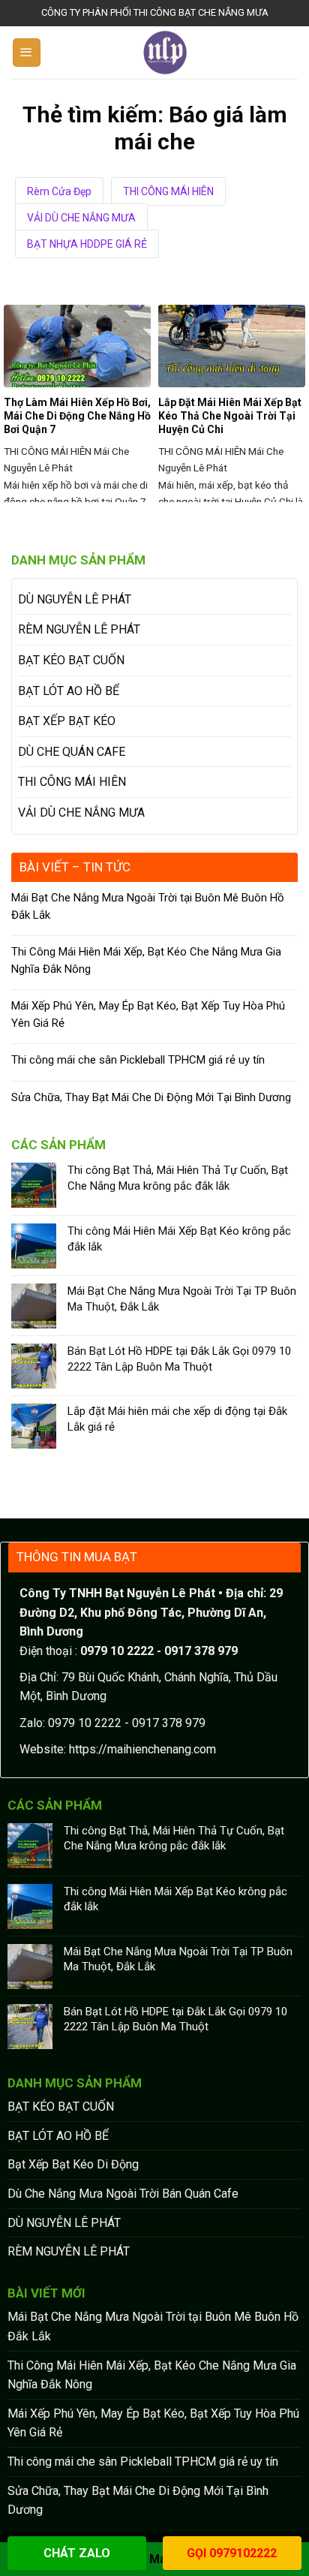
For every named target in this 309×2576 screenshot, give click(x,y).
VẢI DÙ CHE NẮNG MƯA (81, 218)
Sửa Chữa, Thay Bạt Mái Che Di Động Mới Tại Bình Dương (151, 1097)
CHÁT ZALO (77, 2553)
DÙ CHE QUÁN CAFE (72, 752)
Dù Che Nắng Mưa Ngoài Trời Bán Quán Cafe (123, 2194)
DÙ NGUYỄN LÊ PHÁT (75, 599)
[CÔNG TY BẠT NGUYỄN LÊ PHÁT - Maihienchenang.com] (165, 53)
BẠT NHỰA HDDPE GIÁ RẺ (87, 244)
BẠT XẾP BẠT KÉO (67, 721)
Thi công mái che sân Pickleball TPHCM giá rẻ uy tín (138, 1060)
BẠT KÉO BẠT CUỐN (71, 660)
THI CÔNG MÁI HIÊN (168, 191)
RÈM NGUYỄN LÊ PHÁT (79, 629)
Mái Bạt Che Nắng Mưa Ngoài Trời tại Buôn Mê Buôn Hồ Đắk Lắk (148, 906)
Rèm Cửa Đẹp (59, 191)
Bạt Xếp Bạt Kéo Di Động (73, 2164)
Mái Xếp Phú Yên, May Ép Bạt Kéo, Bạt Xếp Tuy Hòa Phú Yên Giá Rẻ (148, 1014)
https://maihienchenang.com (142, 1749)
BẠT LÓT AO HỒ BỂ (69, 691)
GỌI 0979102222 (232, 2553)
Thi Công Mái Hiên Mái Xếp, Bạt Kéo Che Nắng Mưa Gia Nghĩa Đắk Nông (146, 960)
